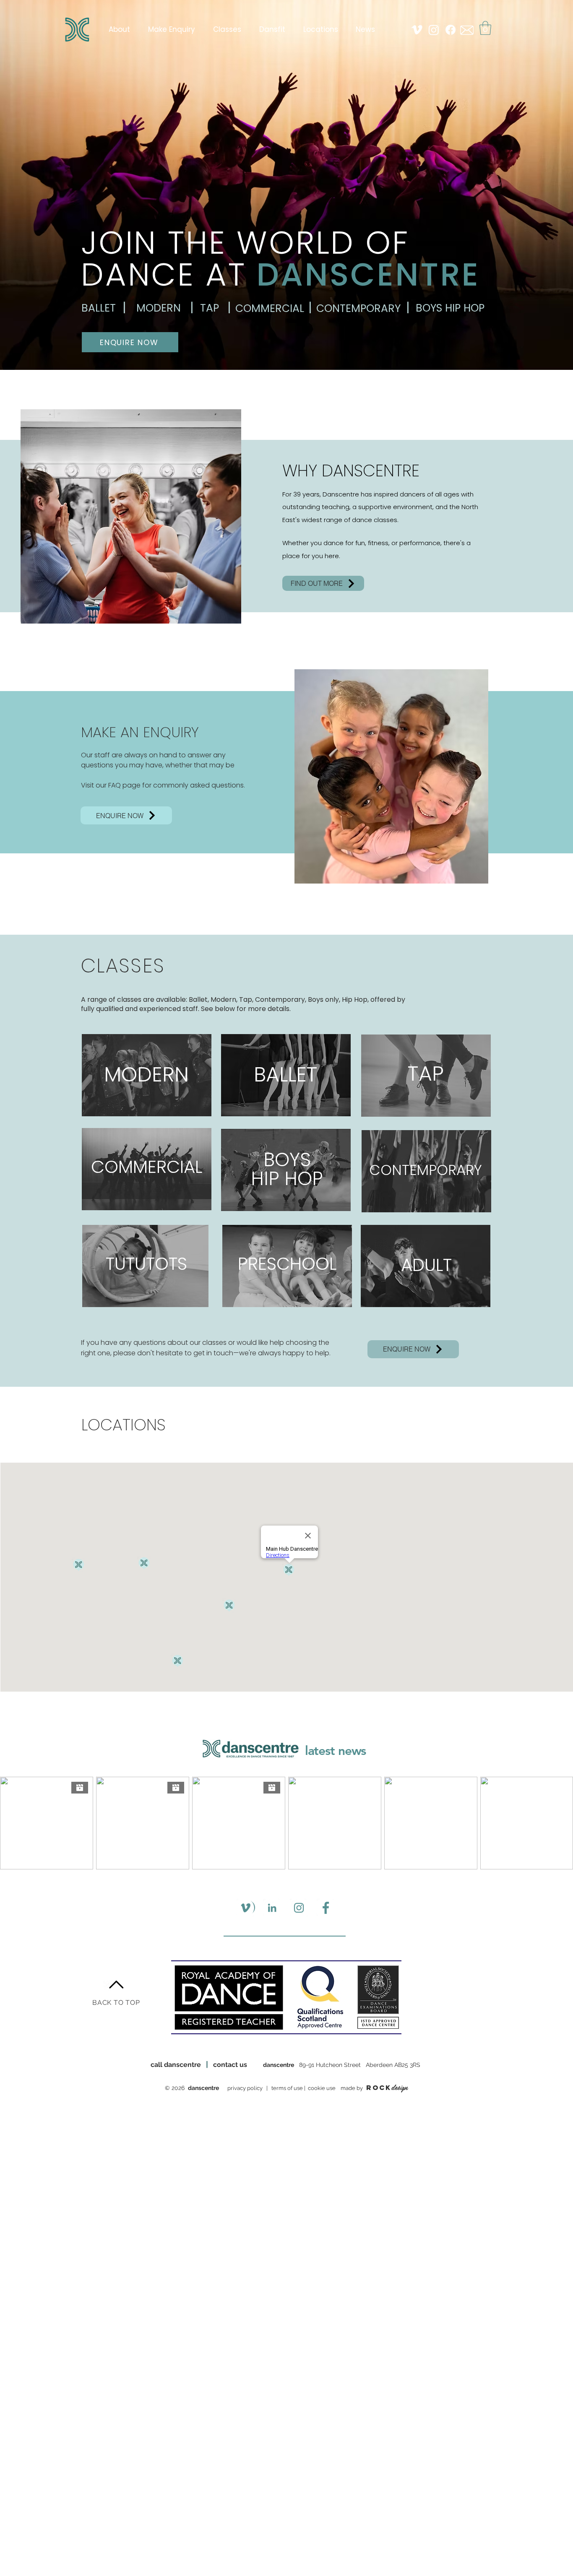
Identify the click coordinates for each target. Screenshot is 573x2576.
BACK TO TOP (116, 2003)
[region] (147, 1075)
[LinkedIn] (272, 1908)
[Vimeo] (417, 30)
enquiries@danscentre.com (294, 2111)
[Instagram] (434, 30)
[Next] (527, 180)
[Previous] (46, 180)
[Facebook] (451, 30)
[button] (485, 28)
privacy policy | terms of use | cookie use (283, 2088)
